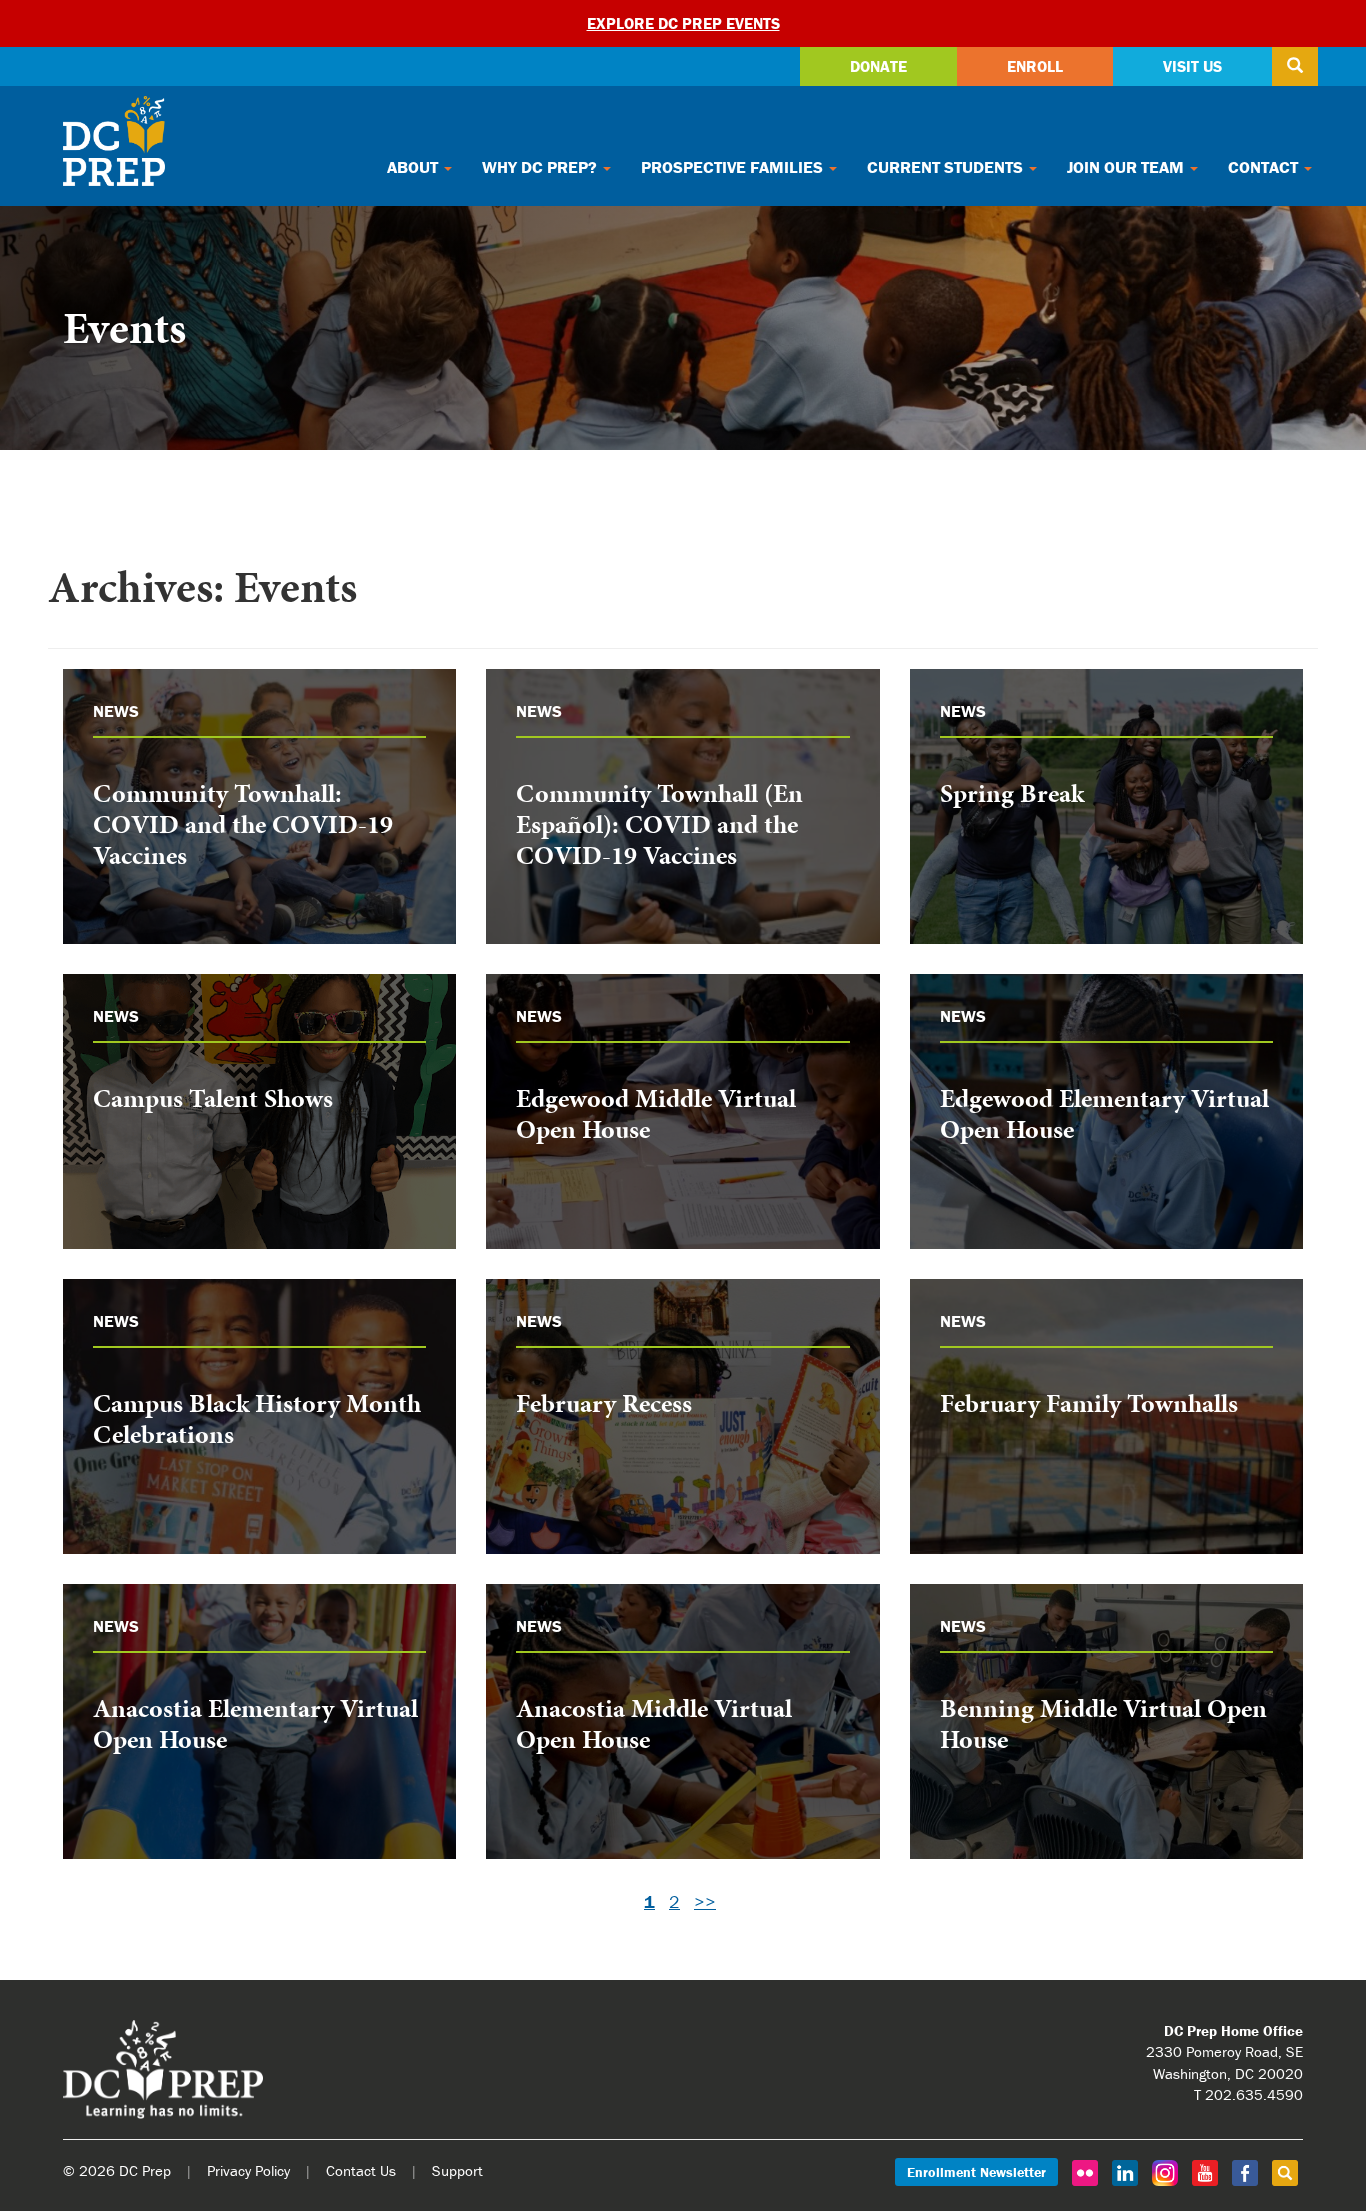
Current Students (947, 167)
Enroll (1035, 66)
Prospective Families (734, 167)
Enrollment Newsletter (976, 2172)
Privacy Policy (248, 2170)
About (414, 167)
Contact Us (361, 2170)
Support (457, 2170)
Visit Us (1192, 66)
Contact (1265, 167)
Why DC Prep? (541, 167)
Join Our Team (1127, 167)
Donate (878, 66)
